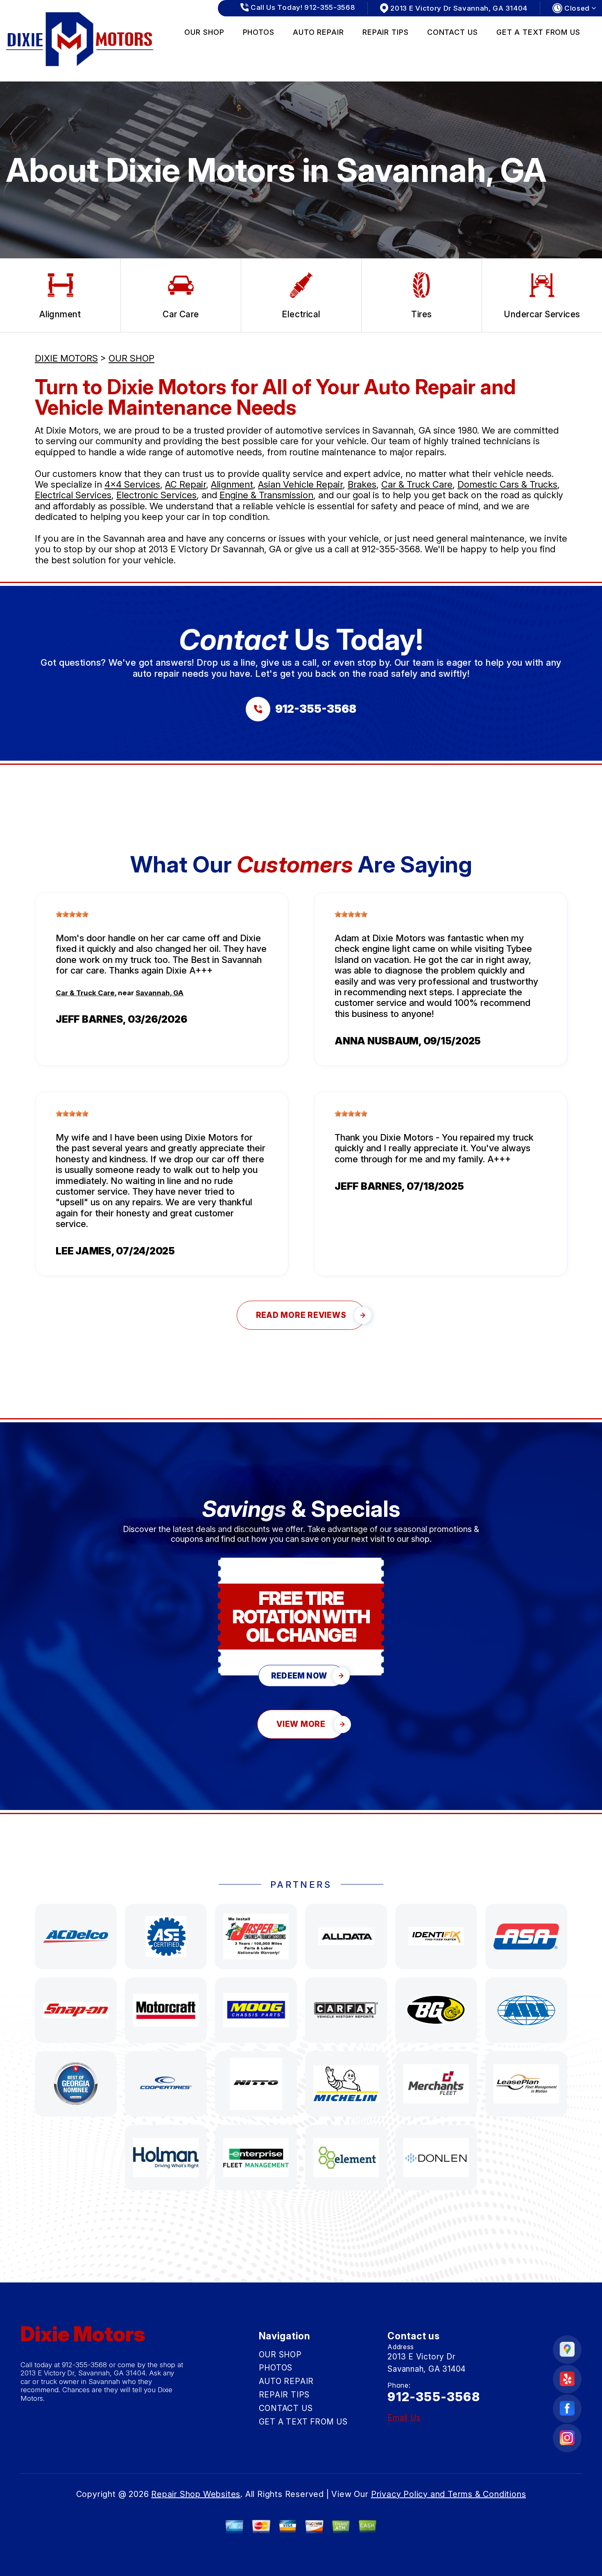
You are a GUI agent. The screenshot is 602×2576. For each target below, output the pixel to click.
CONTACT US (453, 32)
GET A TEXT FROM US (538, 32)
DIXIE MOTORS (66, 358)
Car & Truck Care (417, 484)
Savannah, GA (160, 993)
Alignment (232, 484)
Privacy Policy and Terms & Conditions (449, 2494)
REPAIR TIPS (386, 32)
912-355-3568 (391, 549)
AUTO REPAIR (318, 32)
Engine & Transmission (266, 495)
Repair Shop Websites (196, 2494)
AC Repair (186, 484)
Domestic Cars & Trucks (507, 484)
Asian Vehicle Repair (300, 484)
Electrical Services (73, 495)
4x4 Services (132, 484)
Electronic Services (156, 495)
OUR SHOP (204, 32)
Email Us (404, 2418)
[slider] (72, 914)
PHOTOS (259, 32)
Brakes (362, 484)
